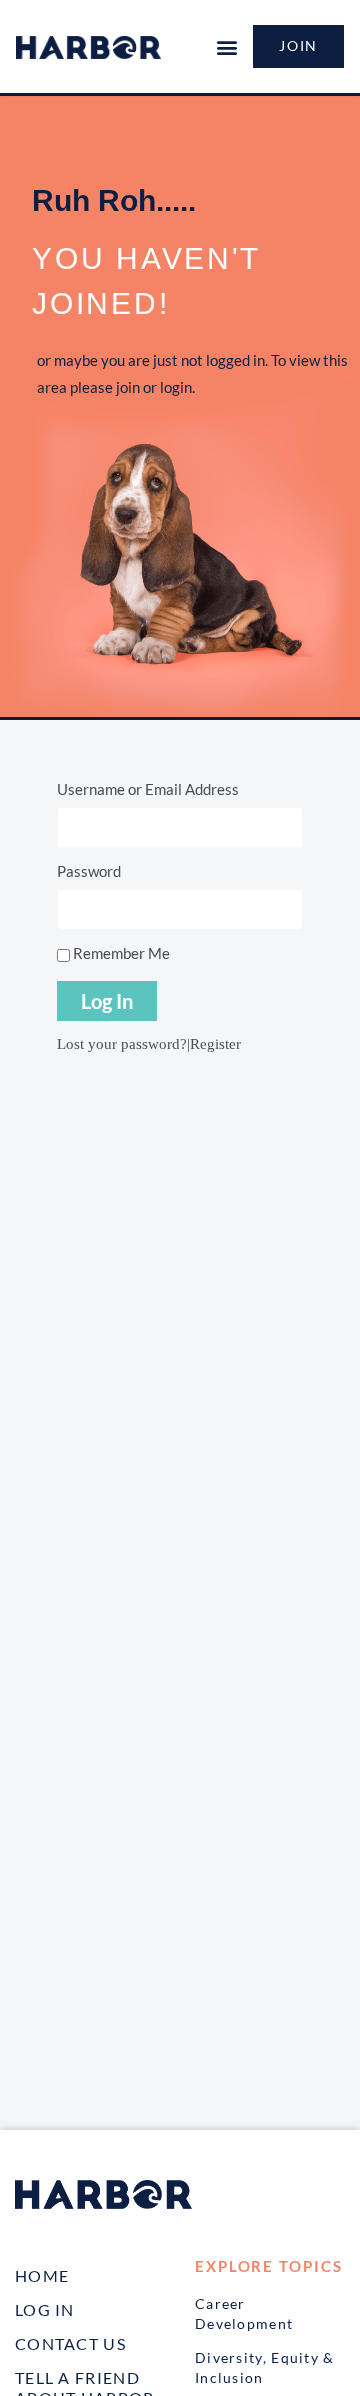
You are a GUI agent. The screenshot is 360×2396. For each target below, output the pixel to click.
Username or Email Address (148, 789)
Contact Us (70, 2343)
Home (42, 2275)
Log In (45, 2309)
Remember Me (120, 953)
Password (89, 871)
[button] (226, 46)
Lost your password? (122, 1044)
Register (215, 1044)
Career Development (244, 2313)
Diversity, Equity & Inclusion (265, 2367)
